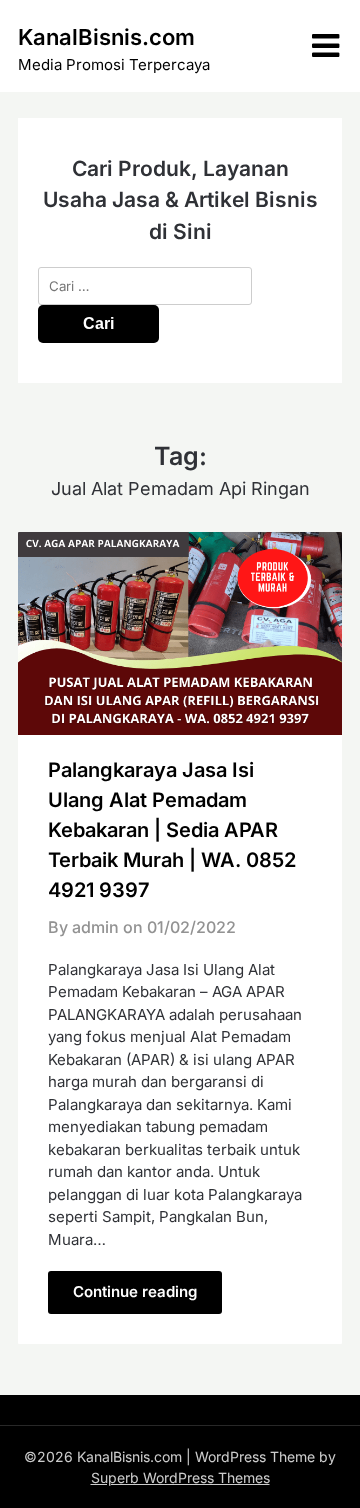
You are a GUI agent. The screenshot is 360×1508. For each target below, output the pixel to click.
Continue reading (135, 1291)
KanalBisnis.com (106, 37)
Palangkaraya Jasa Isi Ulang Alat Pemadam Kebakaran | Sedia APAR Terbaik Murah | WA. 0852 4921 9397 (172, 830)
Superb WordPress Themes (180, 1477)
